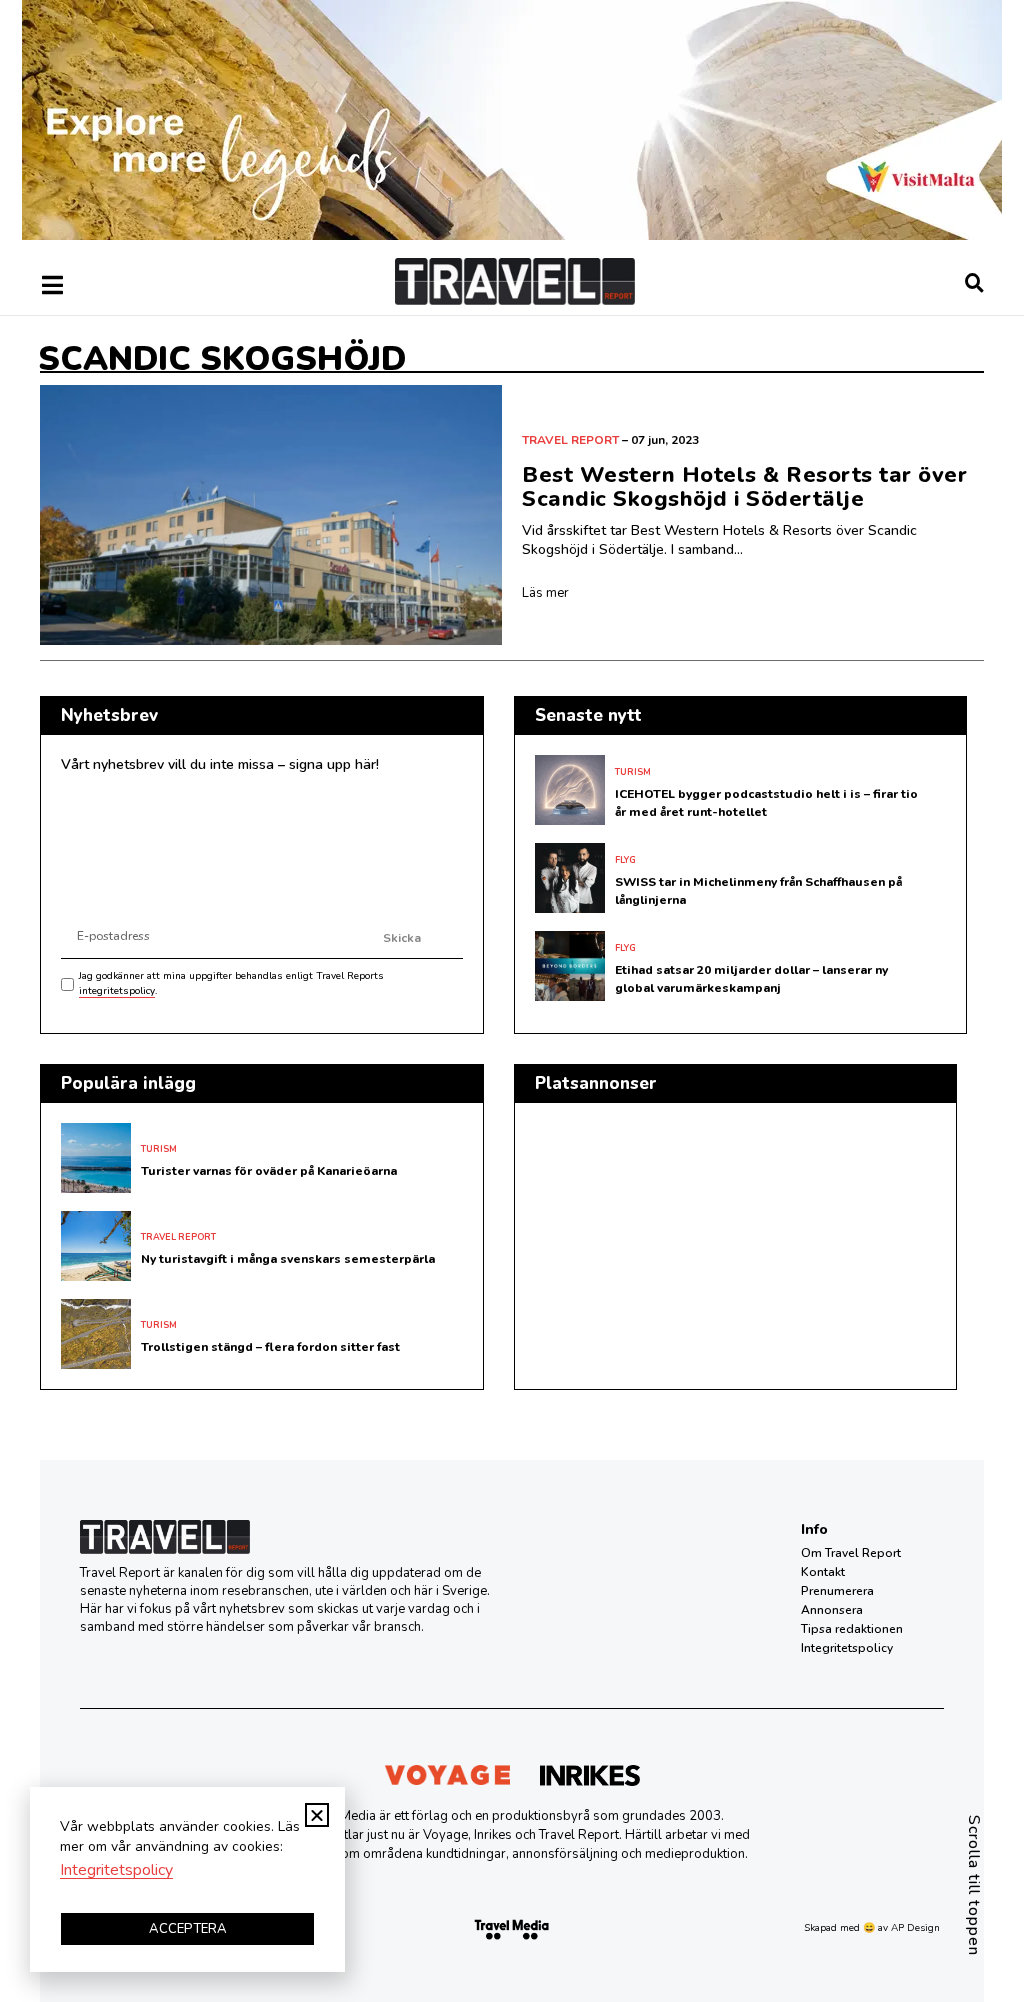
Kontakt (823, 1572)
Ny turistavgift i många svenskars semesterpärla (288, 1259)
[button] (317, 1815)
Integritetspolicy (847, 1648)
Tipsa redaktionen (852, 1629)
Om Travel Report (851, 1553)
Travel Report (570, 440)
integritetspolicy (117, 991)
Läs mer (545, 593)
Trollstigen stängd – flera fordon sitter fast (270, 1347)
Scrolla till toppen (974, 1885)
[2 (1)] (512, 235)
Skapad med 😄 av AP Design (872, 1928)
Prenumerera (837, 1591)
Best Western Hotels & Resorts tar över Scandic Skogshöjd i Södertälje (744, 487)
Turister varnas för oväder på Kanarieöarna (269, 1171)
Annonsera (832, 1610)
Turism (633, 772)
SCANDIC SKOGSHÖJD (222, 359)
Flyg (625, 860)
